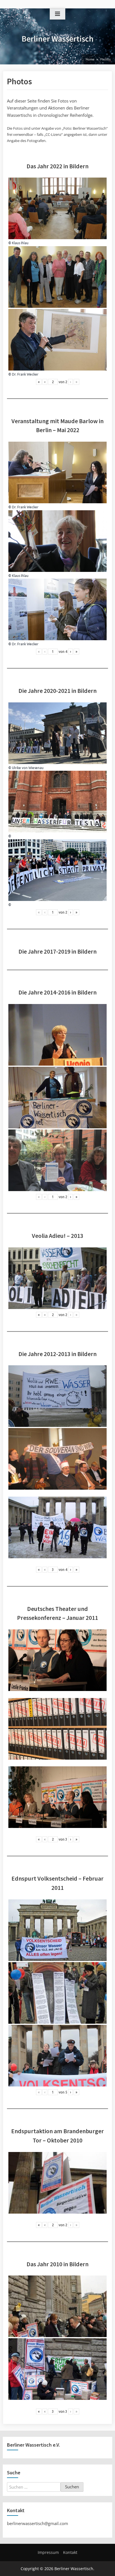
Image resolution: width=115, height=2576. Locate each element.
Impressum (48, 2552)
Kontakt (70, 2552)
